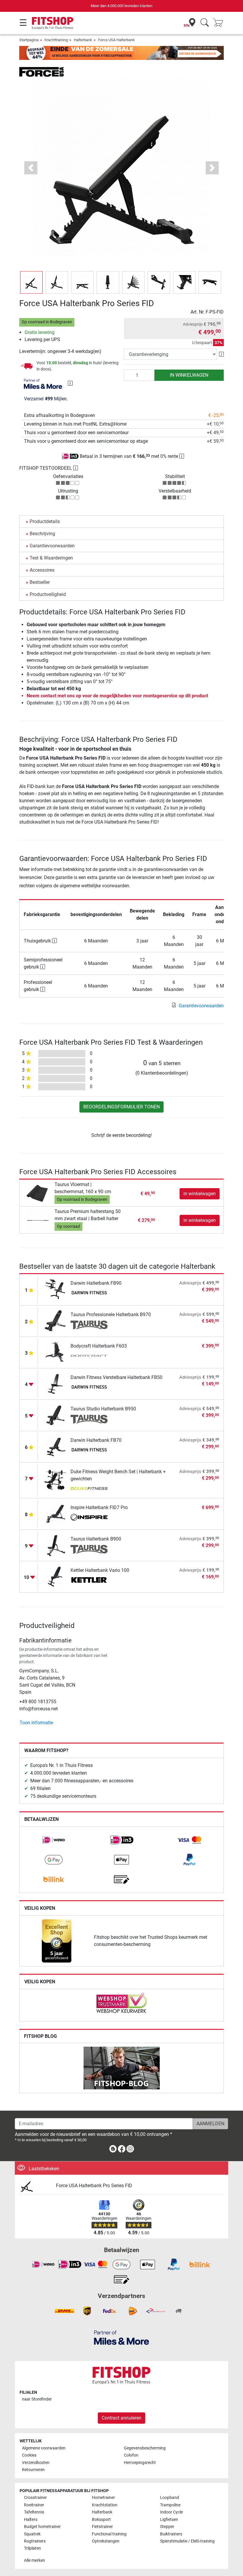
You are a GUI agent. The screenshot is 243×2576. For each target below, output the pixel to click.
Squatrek (32, 2534)
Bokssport (101, 2520)
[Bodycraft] (89, 1356)
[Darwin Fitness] (89, 1294)
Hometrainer (103, 2498)
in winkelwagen (189, 375)
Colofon (131, 2455)
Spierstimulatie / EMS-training (187, 2541)
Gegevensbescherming (145, 2448)
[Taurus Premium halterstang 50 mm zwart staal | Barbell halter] (38, 1220)
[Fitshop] (53, 23)
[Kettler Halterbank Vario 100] (56, 1576)
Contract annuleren (121, 2418)
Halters (31, 2520)
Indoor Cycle (171, 2512)
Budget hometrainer (42, 2527)
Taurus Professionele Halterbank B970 (111, 1315)
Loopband (170, 2498)
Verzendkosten (36, 2463)
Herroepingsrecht (140, 2463)
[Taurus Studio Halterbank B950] (56, 1415)
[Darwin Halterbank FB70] (56, 1446)
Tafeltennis (34, 2512)
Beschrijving (42, 534)
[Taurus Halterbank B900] (56, 1545)
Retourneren (33, 2470)
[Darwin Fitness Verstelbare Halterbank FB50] (56, 1383)
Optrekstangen (106, 2541)
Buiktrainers (171, 2534)
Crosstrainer (35, 2498)
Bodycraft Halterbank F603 (99, 1346)
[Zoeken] (205, 23)
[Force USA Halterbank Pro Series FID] (35, 2186)
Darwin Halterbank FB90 (96, 1283)
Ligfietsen (169, 2520)
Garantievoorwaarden (52, 546)
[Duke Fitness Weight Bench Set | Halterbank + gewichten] (56, 1480)
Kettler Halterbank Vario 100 (100, 1570)
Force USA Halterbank (116, 40)
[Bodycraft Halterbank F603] (56, 1352)
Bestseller (40, 582)
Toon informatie (36, 1723)
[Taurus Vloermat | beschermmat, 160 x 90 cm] (38, 1193)
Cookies (29, 2455)
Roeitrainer (34, 2505)
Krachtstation (105, 2505)
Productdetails (45, 521)
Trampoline (170, 2505)
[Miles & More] (121, 2337)
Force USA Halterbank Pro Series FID (94, 2186)
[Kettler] (89, 1581)
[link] (54, 1840)
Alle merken (35, 2560)
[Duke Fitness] (89, 1489)
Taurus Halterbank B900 (96, 1539)
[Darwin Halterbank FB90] (56, 1289)
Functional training (109, 2534)
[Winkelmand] (220, 23)
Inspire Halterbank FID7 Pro (99, 1507)
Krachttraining (56, 40)
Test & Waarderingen (51, 558)
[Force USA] (41, 72)
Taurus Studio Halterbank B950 (103, 1409)
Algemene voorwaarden (44, 2448)
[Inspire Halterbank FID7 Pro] (56, 1513)
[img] (70, 383)
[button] (31, 282)
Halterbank (83, 40)
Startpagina (29, 40)
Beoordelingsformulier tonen (121, 1107)
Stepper (167, 2527)
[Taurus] (89, 1325)
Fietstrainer (102, 2527)
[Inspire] (89, 1518)
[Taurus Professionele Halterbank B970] (56, 1320)
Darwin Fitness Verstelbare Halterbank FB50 (116, 1377)
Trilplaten (32, 2548)
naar (37, 2399)
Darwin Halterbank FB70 (96, 1440)
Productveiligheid (48, 594)
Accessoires (42, 570)
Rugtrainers (35, 2541)
